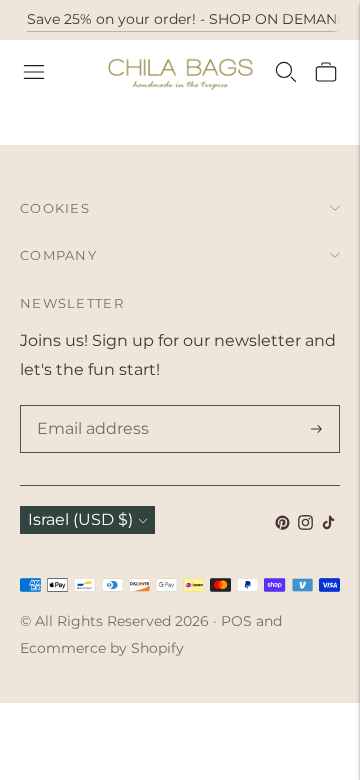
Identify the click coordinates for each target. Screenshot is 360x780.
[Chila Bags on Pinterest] (282, 524)
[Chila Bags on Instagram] (305, 524)
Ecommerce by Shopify (102, 648)
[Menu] (34, 72)
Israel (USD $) (80, 519)
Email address (89, 407)
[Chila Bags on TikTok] (328, 524)
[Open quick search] (286, 72)
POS (236, 621)
